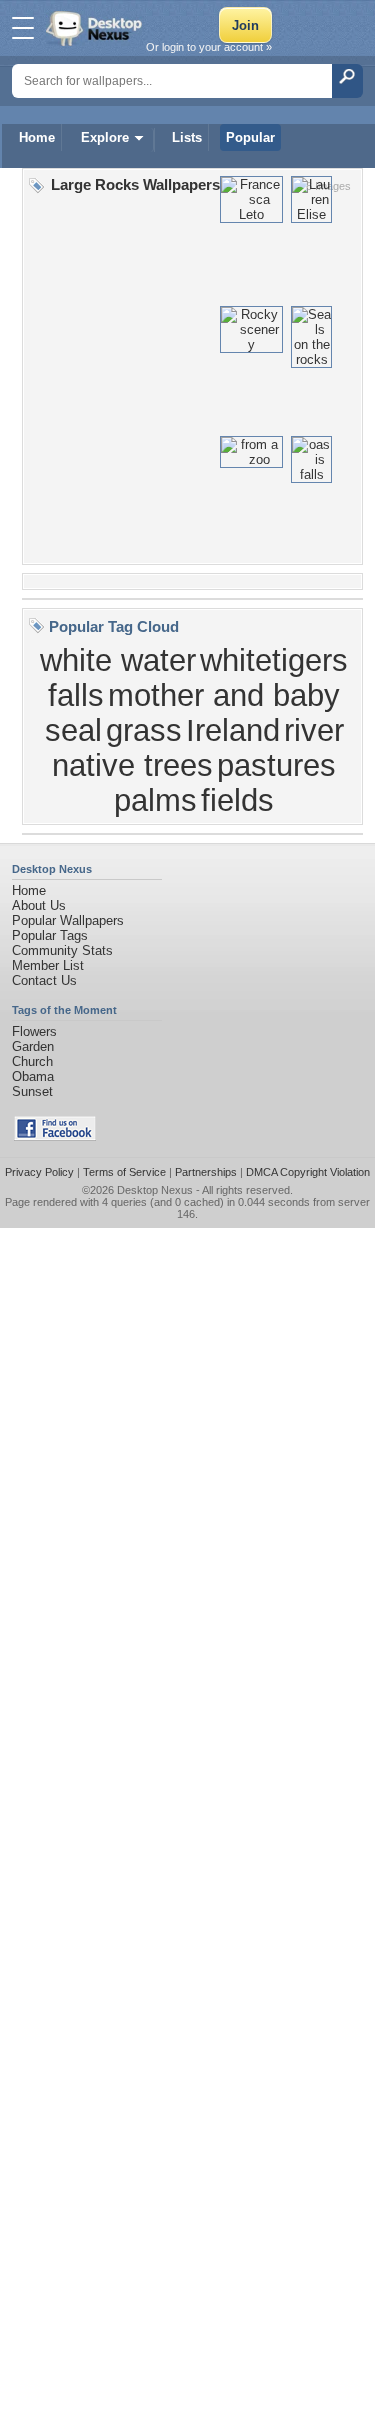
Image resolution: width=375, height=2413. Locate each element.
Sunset (32, 1091)
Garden (33, 1046)
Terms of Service (124, 1172)
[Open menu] (23, 28)
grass (144, 730)
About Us (39, 905)
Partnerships (206, 1172)
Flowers (34, 1031)
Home (37, 137)
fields (237, 800)
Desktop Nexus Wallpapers (96, 28)
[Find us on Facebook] (55, 1136)
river (314, 730)
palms (155, 800)
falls (76, 695)
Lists (187, 137)
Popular (250, 137)
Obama (33, 1076)
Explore (105, 137)
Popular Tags (50, 935)
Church (32, 1061)
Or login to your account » (209, 47)
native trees (132, 765)
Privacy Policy (39, 1172)
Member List (48, 965)
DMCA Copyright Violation (308, 1172)
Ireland (233, 730)
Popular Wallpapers (68, 920)
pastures (276, 765)
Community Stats (62, 950)
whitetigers (274, 660)
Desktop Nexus (155, 1190)
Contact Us (44, 980)
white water (118, 660)
